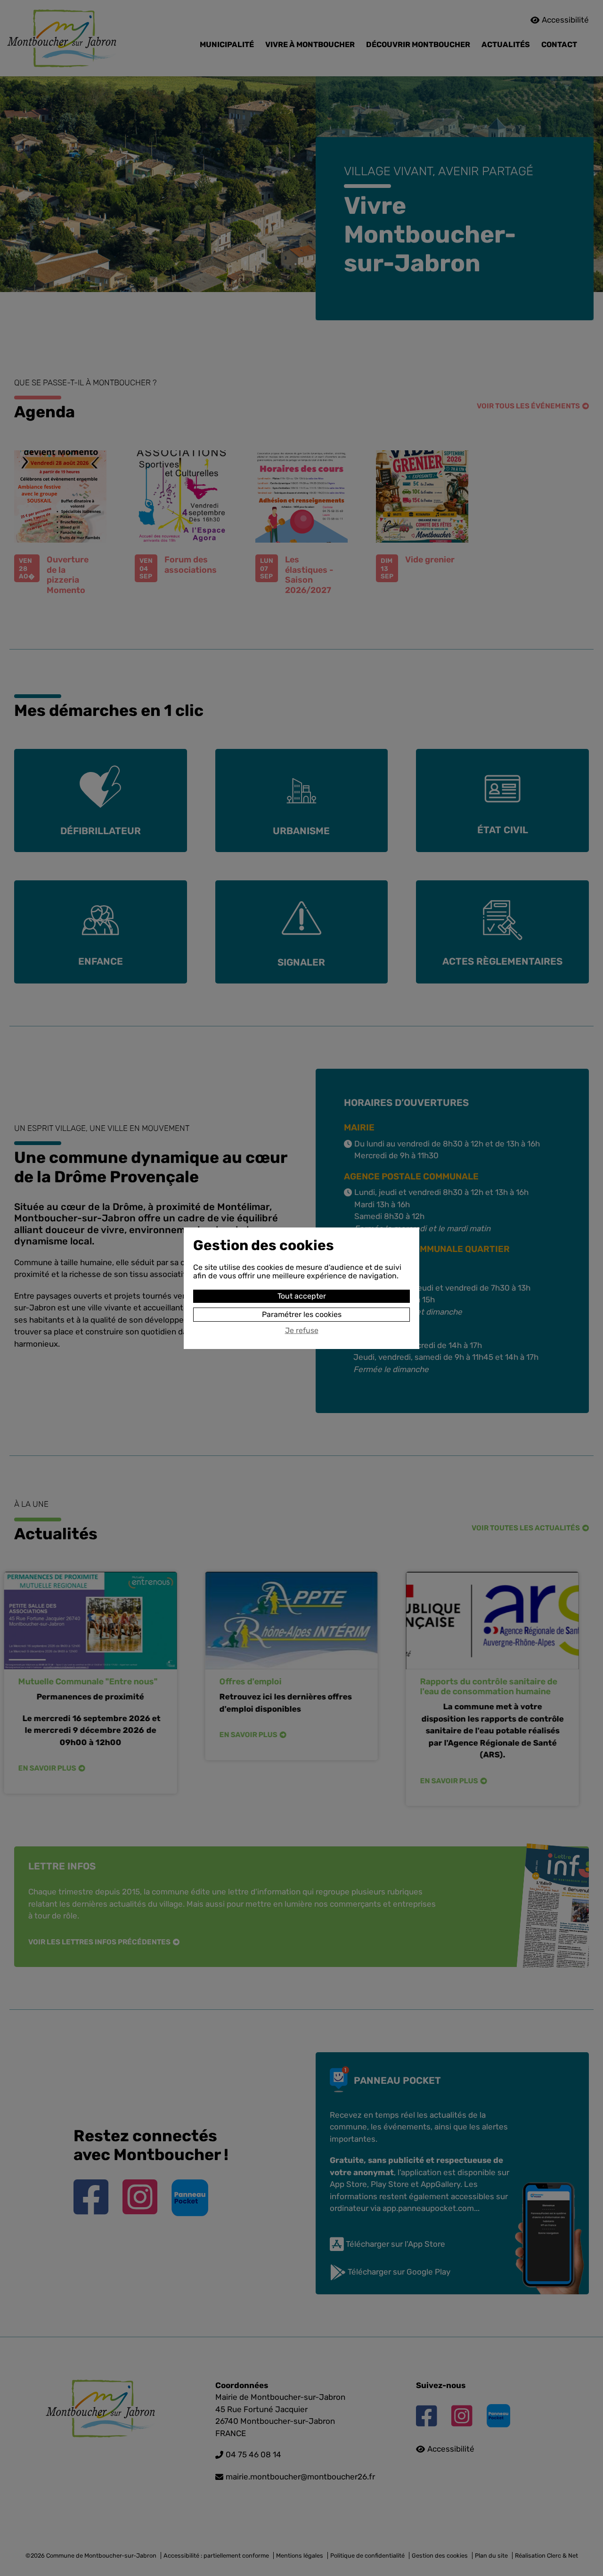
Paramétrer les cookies (302, 1314)
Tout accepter (302, 1296)
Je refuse (302, 1331)
